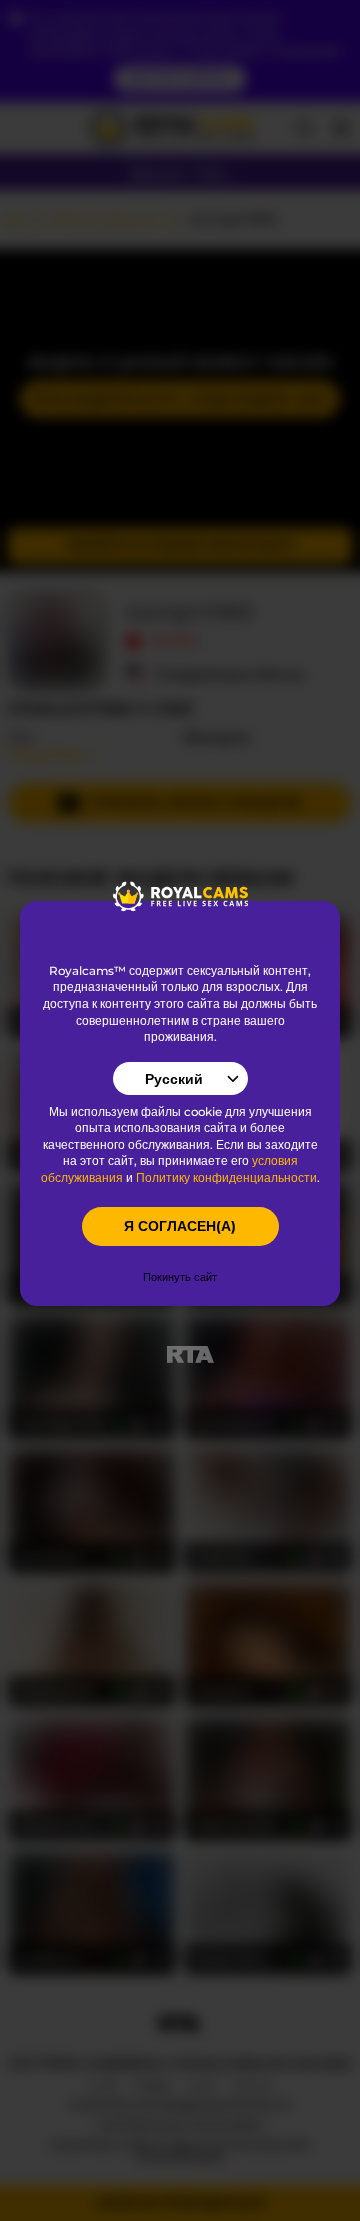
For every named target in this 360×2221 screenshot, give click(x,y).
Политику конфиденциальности (226, 1178)
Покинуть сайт (180, 1277)
